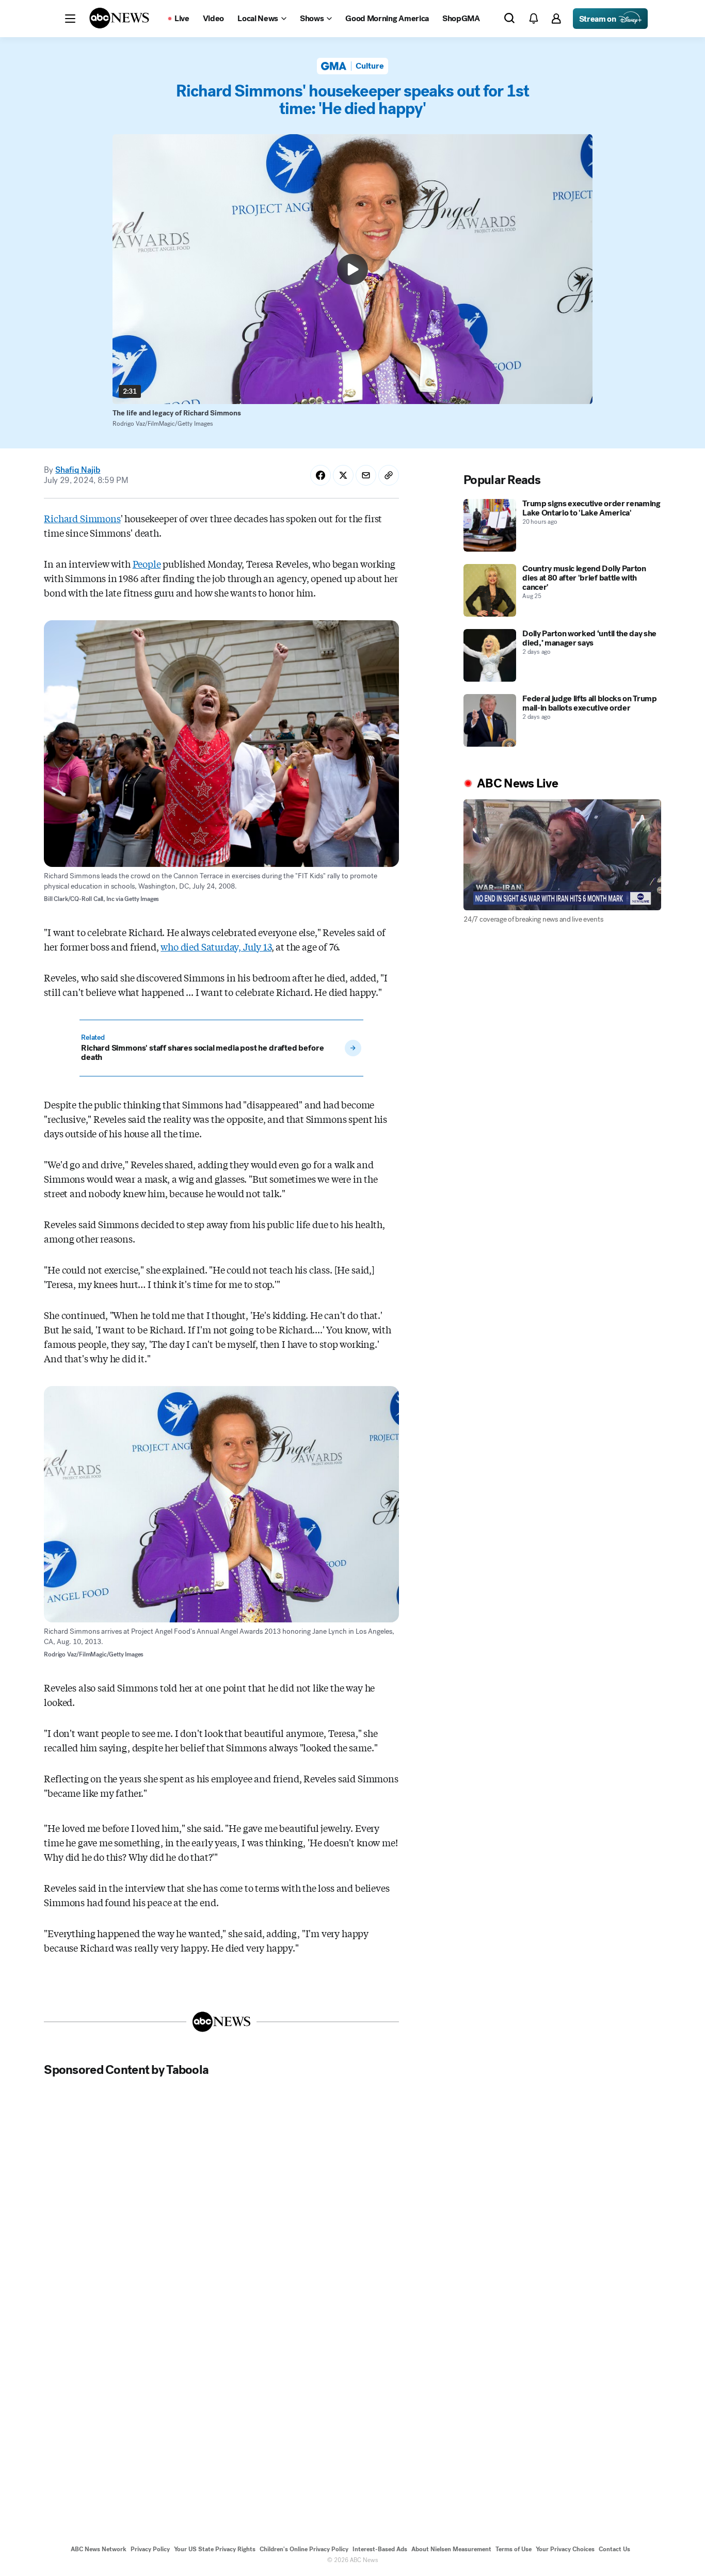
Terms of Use (514, 2549)
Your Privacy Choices (565, 2549)
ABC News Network (99, 2549)
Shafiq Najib (78, 470)
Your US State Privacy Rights (215, 2549)
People (147, 564)
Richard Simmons (82, 518)
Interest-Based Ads (380, 2549)
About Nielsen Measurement (451, 2549)
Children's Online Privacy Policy (304, 2549)
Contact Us (614, 2549)
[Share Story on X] (343, 475)
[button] (70, 19)
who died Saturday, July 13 (216, 946)
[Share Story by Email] (366, 475)
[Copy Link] (389, 475)
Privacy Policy (150, 2549)
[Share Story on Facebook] (321, 475)
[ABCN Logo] (119, 18)
